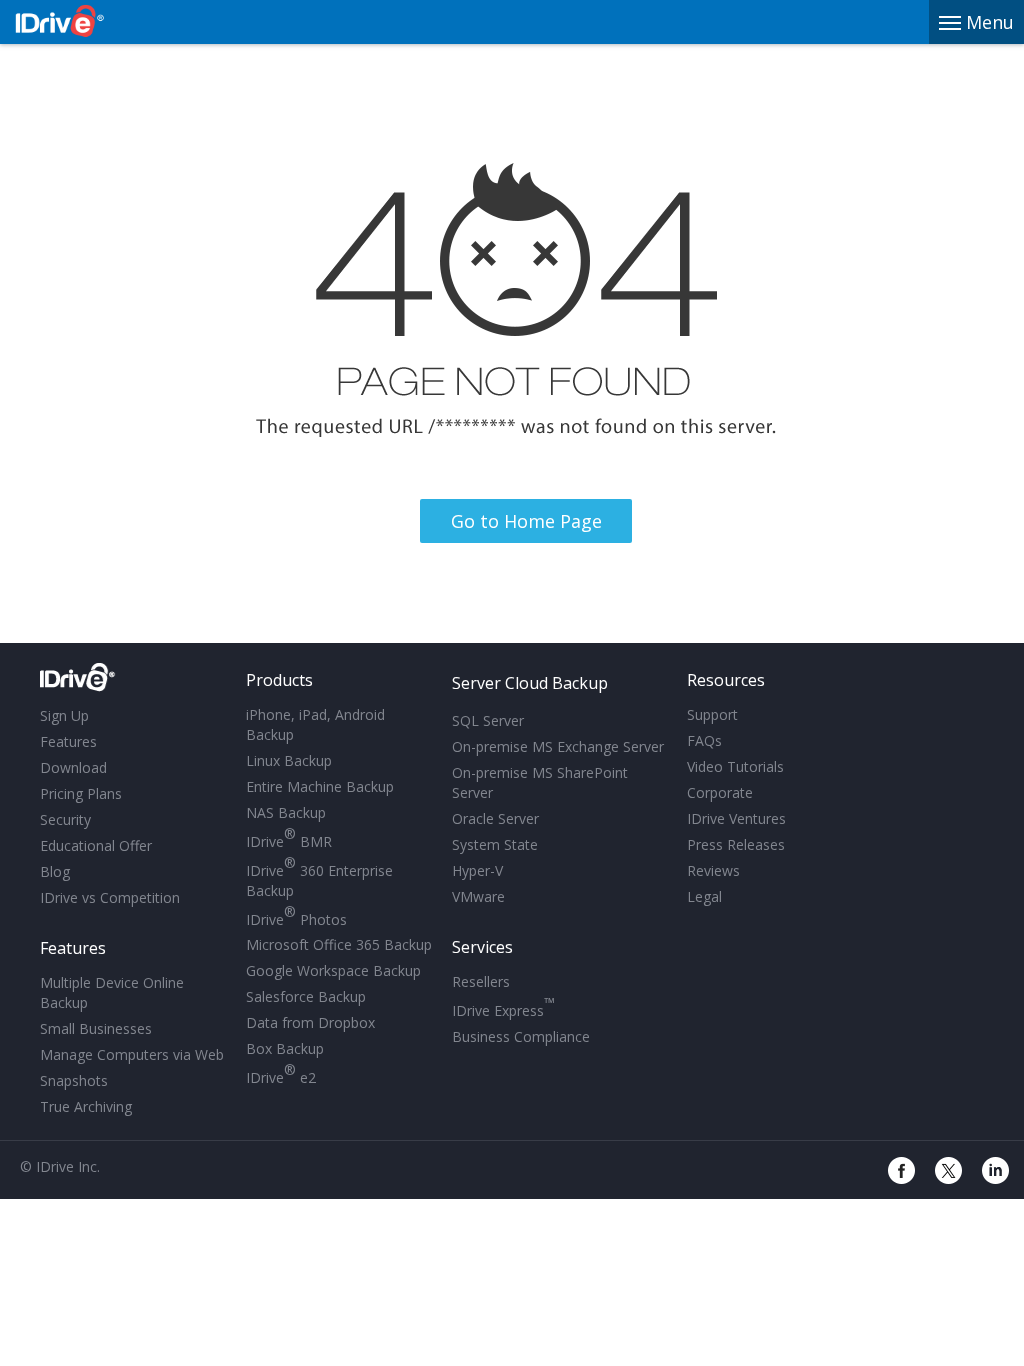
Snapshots (74, 1080)
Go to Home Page (526, 521)
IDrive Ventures (736, 818)
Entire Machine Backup (320, 786)
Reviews (713, 870)
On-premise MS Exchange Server (558, 746)
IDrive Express (503, 1007)
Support (712, 714)
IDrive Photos (296, 916)
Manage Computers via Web (132, 1054)
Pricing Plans (81, 793)
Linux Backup (289, 760)
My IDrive (132, 681)
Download (73, 767)
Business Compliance (521, 1036)
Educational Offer (96, 845)
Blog (55, 871)
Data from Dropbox (310, 1022)
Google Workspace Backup (333, 970)
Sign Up (64, 715)
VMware (478, 896)
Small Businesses (96, 1028)
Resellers (481, 981)
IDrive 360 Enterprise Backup (319, 877)
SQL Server (488, 720)
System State (495, 844)
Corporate (720, 792)
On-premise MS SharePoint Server (540, 782)
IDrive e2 (281, 1074)
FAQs (704, 740)
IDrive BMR (289, 838)
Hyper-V (477, 870)
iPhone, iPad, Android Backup (315, 724)
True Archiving (86, 1106)
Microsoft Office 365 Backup (339, 944)
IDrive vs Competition (110, 897)
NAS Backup (286, 812)
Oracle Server (495, 818)
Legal (704, 896)
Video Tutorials (735, 766)
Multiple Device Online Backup (112, 992)
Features (68, 741)
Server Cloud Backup (530, 683)
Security (65, 819)
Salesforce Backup (306, 996)
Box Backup (285, 1048)
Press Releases (736, 844)
